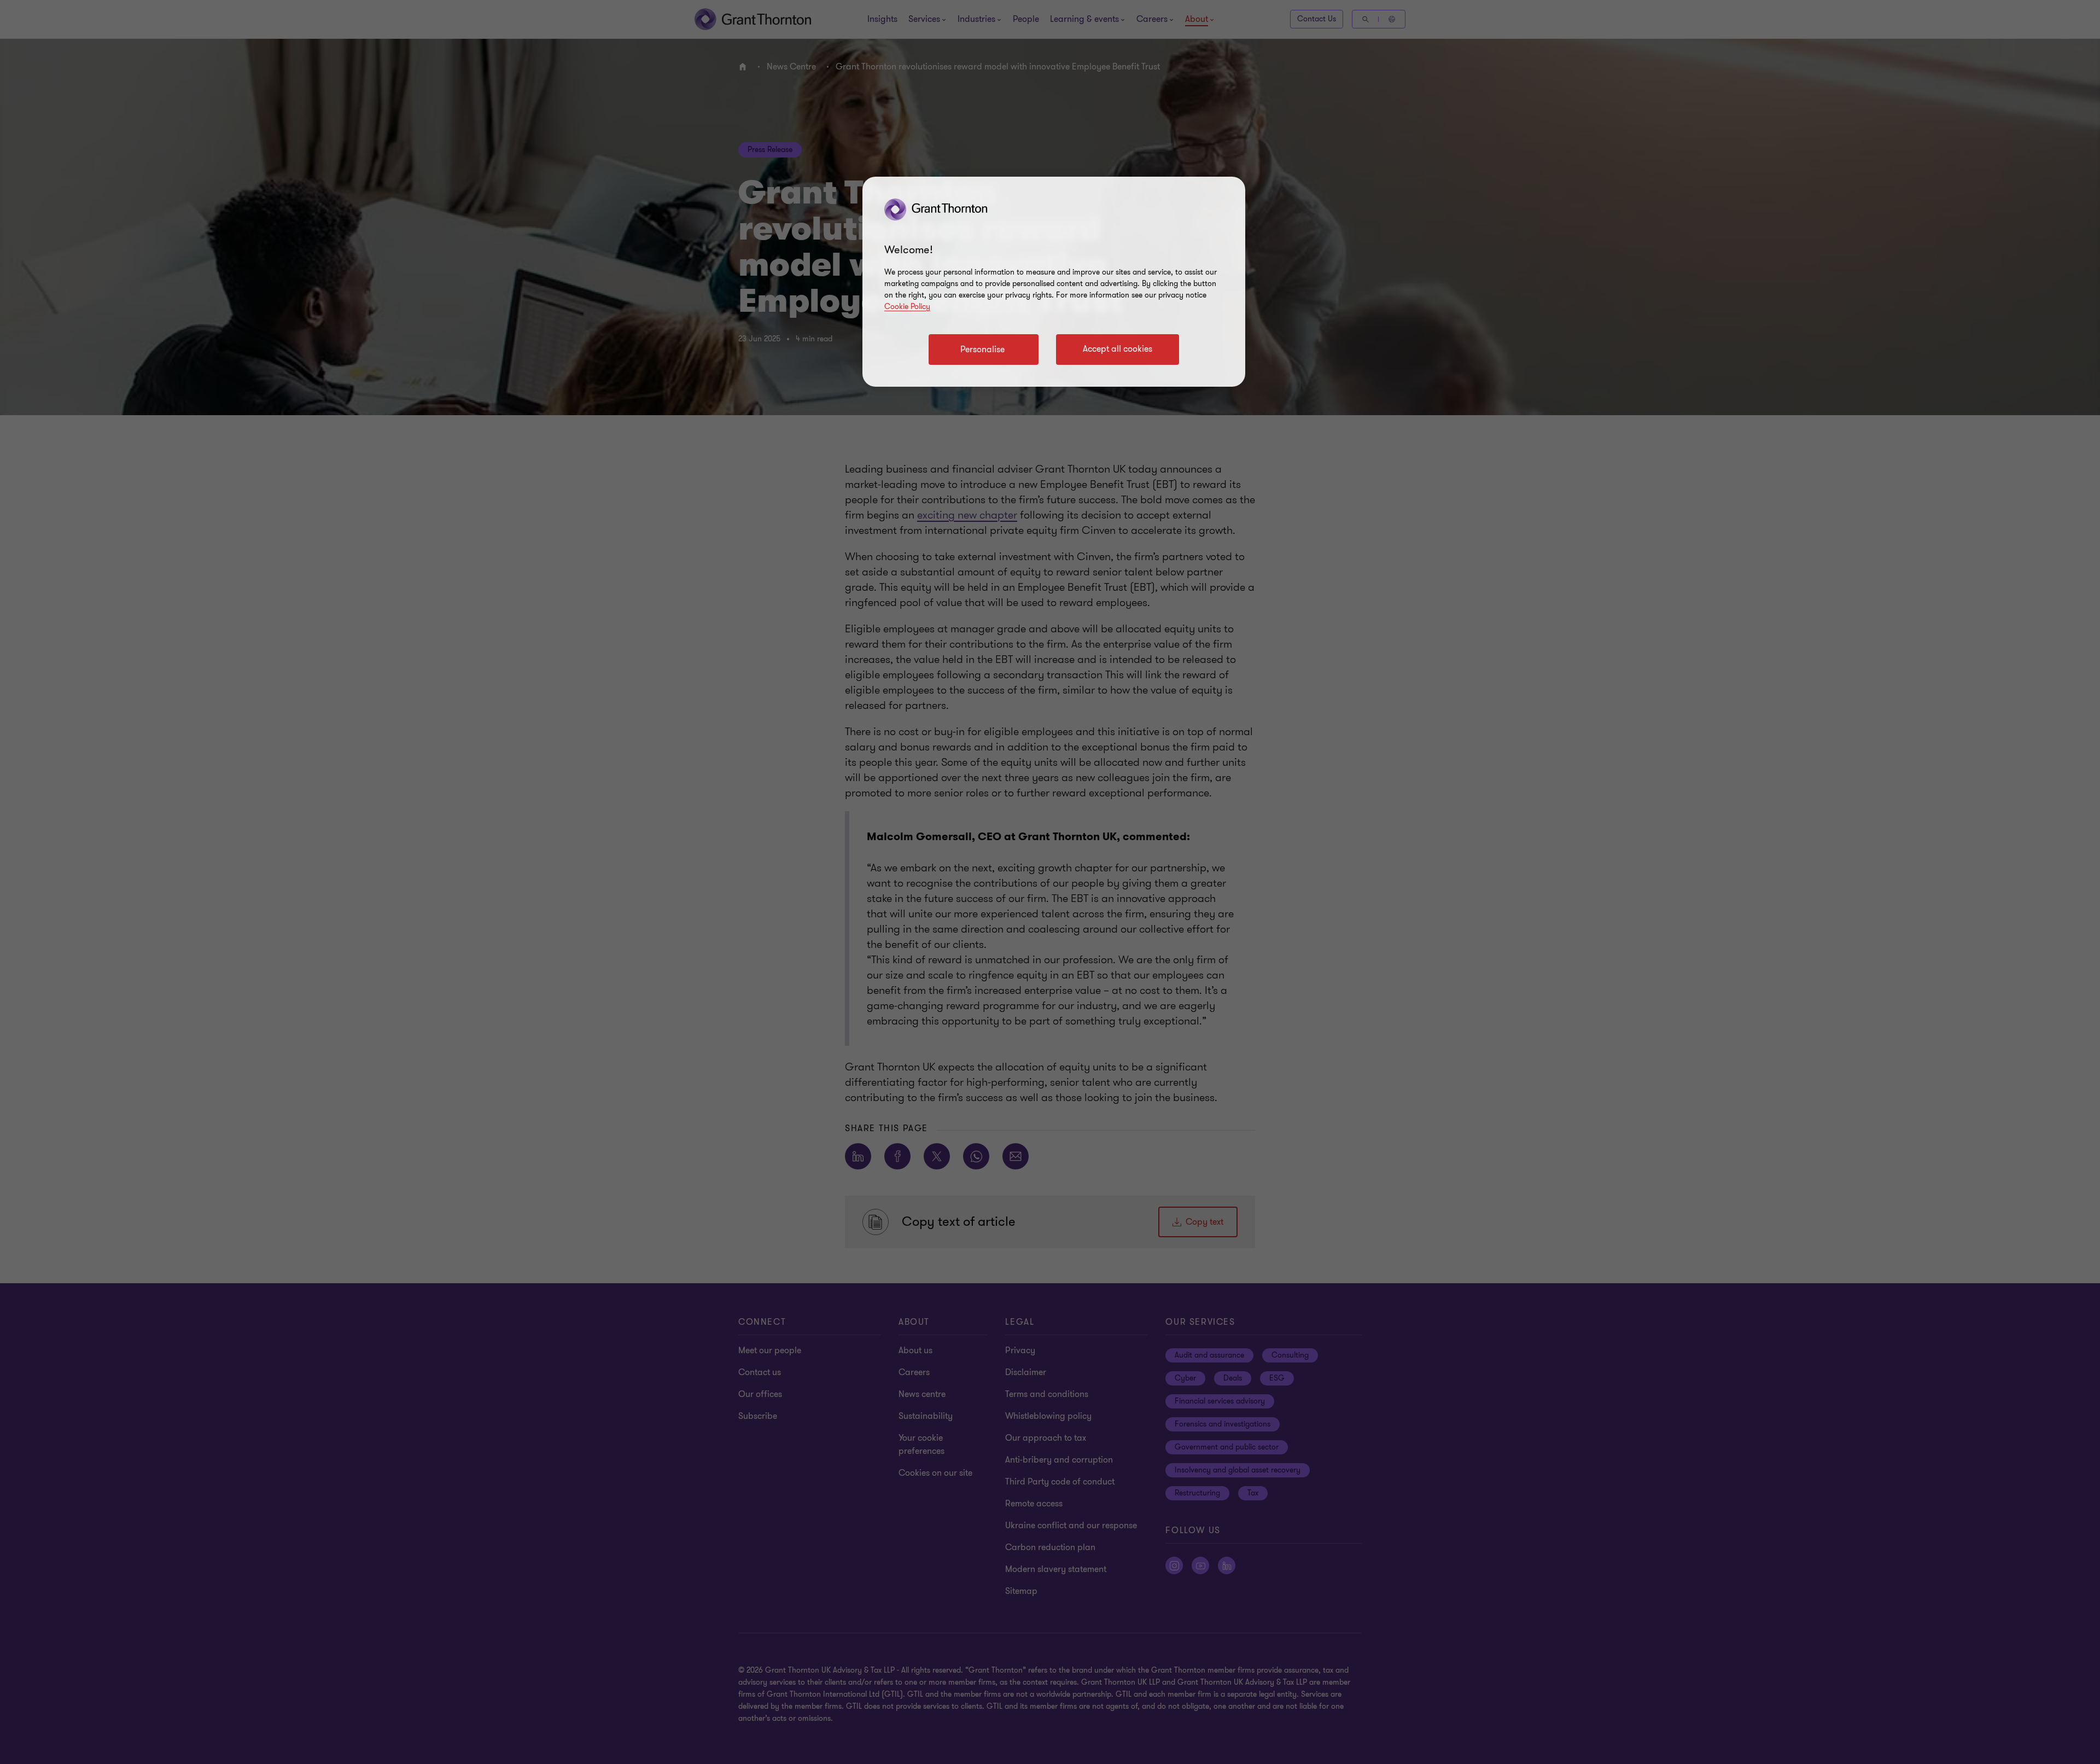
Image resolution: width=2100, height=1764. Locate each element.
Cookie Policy (907, 307)
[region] (1054, 282)
